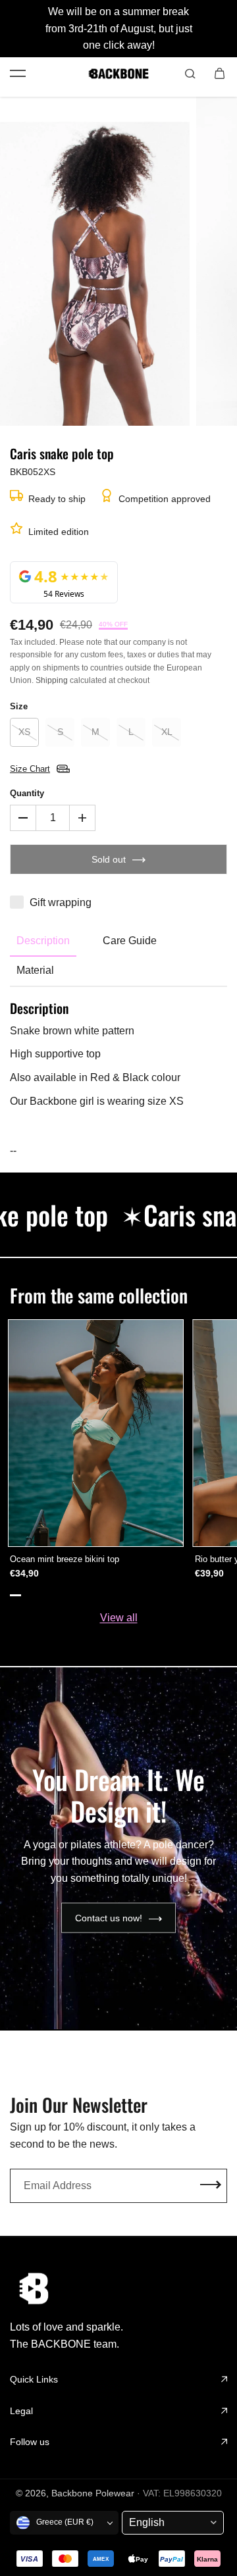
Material (35, 970)
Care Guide (130, 941)
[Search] (190, 74)
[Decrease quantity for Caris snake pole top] (23, 818)
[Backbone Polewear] (118, 74)
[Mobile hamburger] (18, 74)
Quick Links (34, 2379)
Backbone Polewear (93, 2493)
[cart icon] (219, 74)
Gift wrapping (61, 902)
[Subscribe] (211, 2185)
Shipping (52, 680)
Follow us (30, 2442)
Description (43, 941)
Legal (21, 2411)
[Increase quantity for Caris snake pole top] (82, 818)
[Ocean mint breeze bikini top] (96, 1433)
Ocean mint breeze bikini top (65, 1559)
